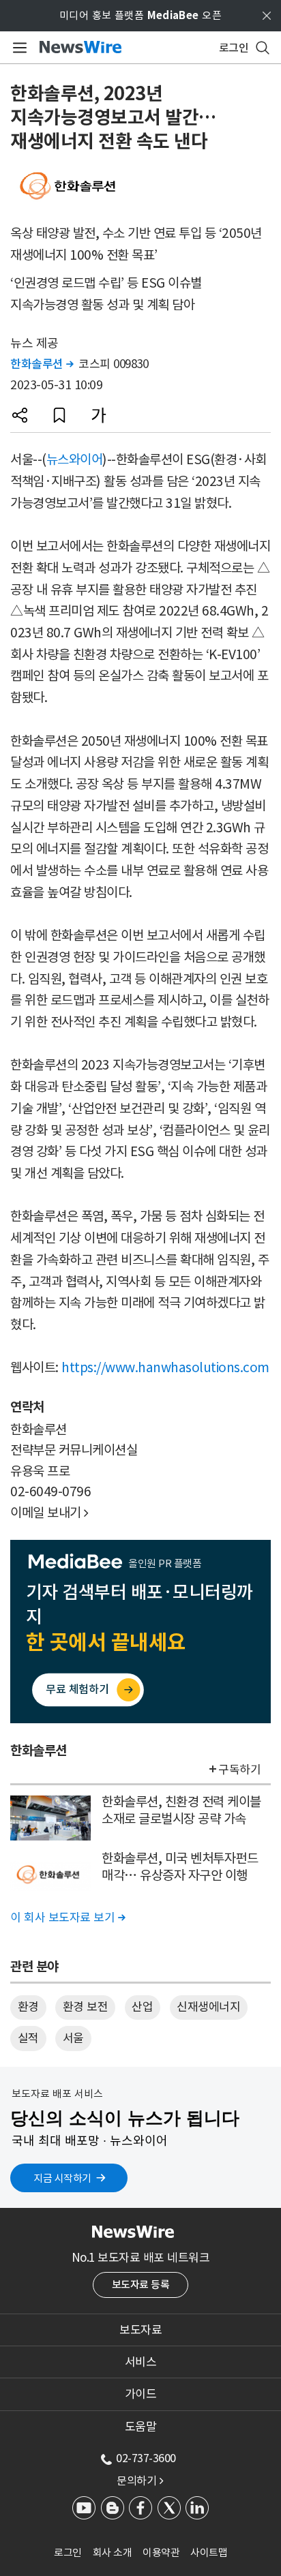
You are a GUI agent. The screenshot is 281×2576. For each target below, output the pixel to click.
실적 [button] (28, 2038)
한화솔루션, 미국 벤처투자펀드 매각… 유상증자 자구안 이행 (180, 1867)
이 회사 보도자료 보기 (68, 1918)
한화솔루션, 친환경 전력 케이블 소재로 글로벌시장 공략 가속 (181, 1810)
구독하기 (239, 1770)
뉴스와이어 (75, 459)
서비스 (141, 2362)
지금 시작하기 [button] (62, 2178)
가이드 (141, 2394)
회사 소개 (113, 2552)
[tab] (140, 2330)
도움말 (141, 2427)
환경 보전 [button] (86, 2007)
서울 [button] (73, 2038)
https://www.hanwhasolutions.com (165, 1367)
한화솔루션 (42, 364)
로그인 (68, 2552)
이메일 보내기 (49, 1513)
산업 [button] (142, 2007)
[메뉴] (17, 48)
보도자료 (140, 2330)
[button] (20, 415)
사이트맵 (209, 2552)
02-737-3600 (146, 2458)
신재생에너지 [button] (208, 2007)
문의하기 (140, 2481)
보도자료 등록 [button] (141, 2285)
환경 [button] (28, 2007)
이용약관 (161, 2552)
